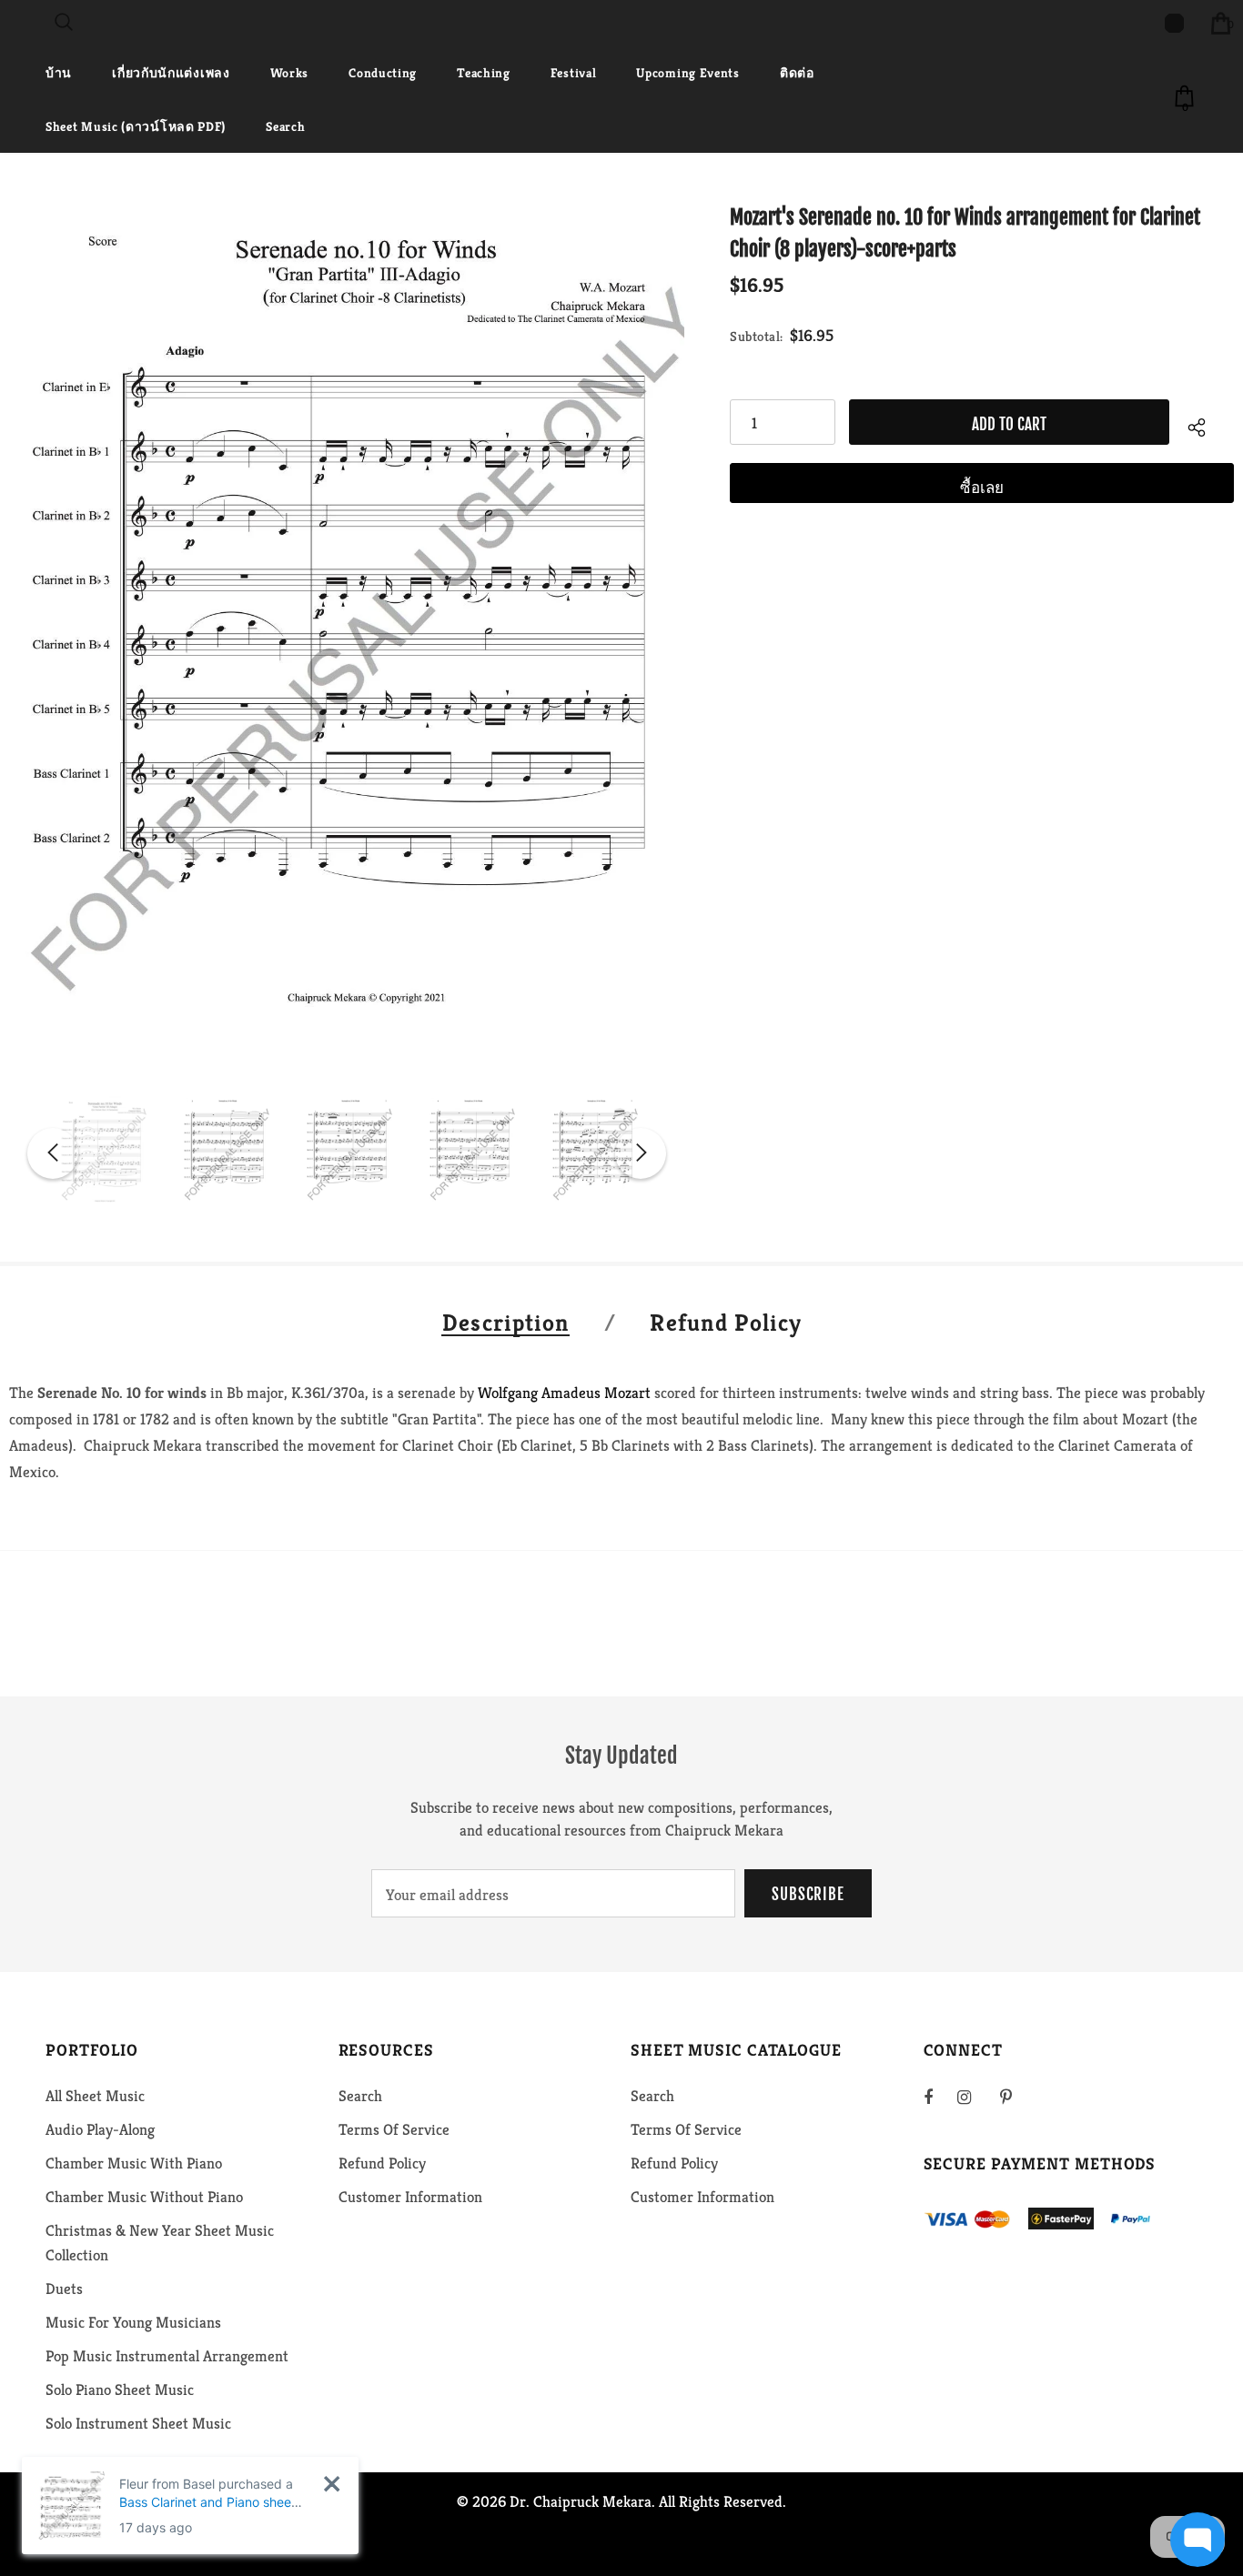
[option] (347, 632)
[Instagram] (974, 2097)
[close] (332, 2484)
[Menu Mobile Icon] (11, 23)
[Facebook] (940, 2097)
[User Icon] (1174, 23)
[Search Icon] (64, 23)
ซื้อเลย (982, 488)
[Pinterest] (1016, 2097)
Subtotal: (757, 336)
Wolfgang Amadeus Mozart (564, 1393)
